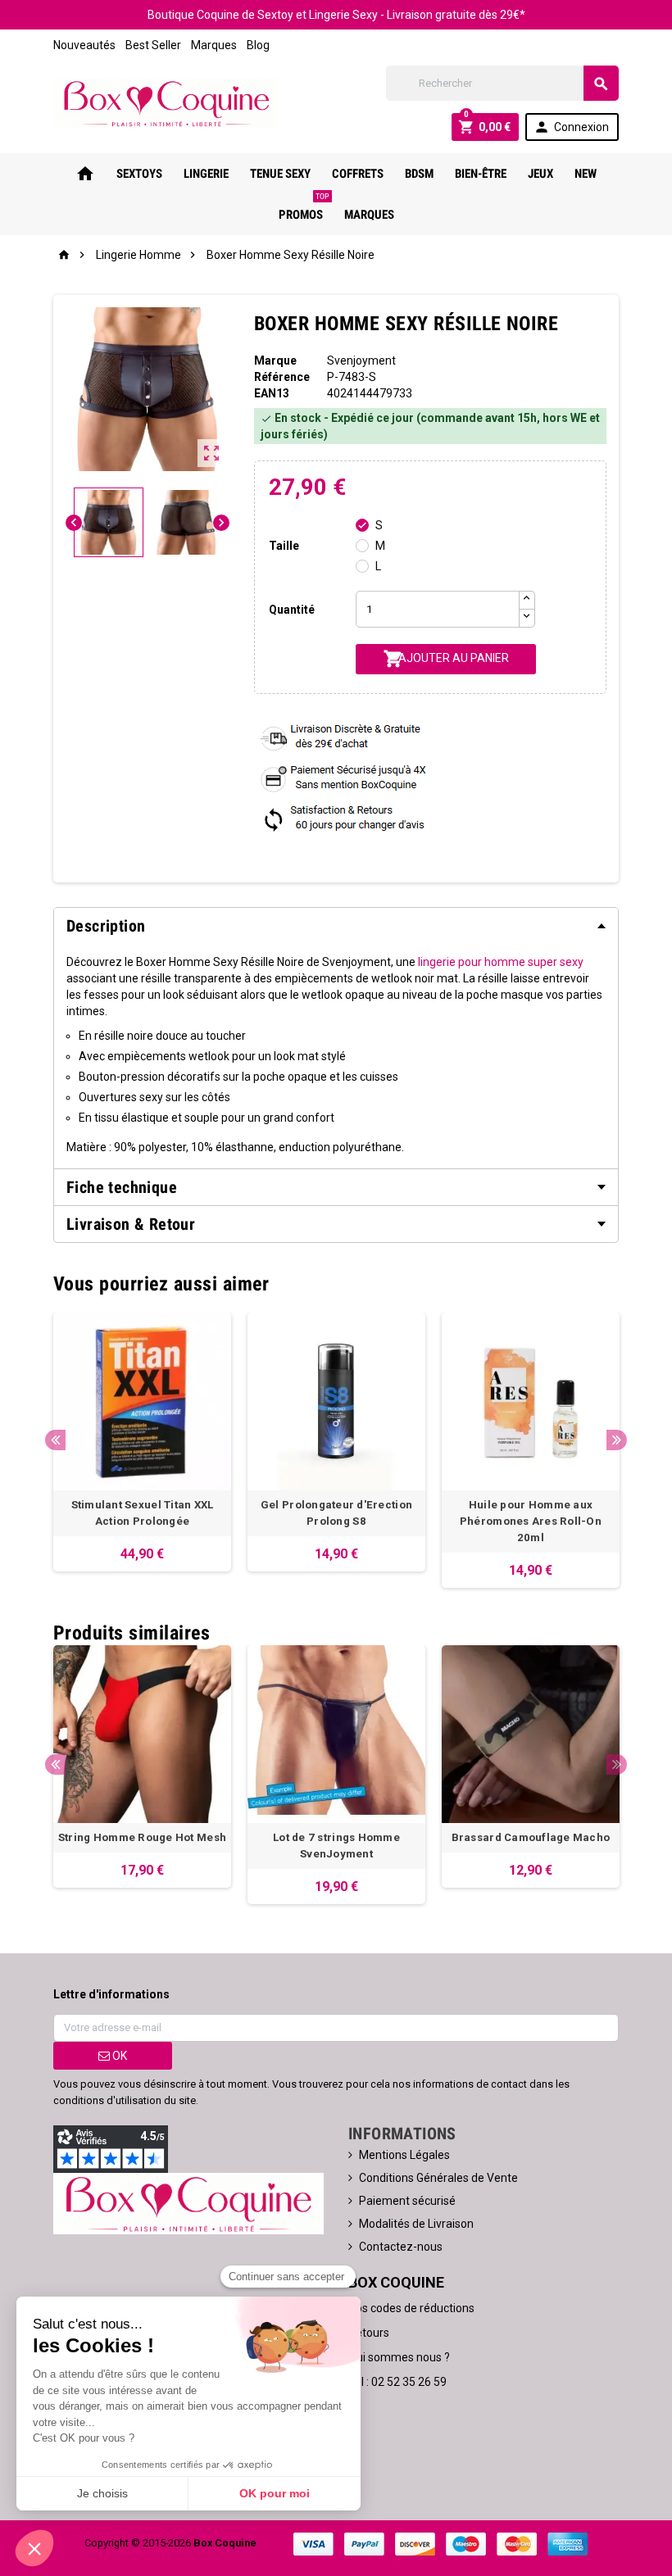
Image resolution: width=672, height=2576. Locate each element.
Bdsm (419, 174)
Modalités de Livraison (416, 2224)
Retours (369, 2333)
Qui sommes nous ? (399, 2357)
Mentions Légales (404, 2155)
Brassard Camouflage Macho (531, 1837)
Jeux (540, 174)
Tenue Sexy (280, 174)
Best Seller (153, 45)
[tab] (336, 926)
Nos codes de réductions (411, 2308)
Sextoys (139, 174)
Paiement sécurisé (407, 2201)
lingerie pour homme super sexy (501, 962)
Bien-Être (481, 174)
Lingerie (206, 174)
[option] (142, 1442)
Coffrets (358, 174)
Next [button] (617, 1440)
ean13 (272, 393)
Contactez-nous (401, 2247)
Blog (258, 45)
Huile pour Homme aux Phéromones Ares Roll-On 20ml (531, 1521)
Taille (284, 546)
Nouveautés (84, 45)
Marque (275, 361)
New (586, 174)
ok (118, 2056)
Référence (282, 377)
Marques (214, 45)
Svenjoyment (361, 361)
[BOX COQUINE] (166, 102)
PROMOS (304, 208)
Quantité (292, 610)
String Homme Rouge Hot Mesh (142, 1837)
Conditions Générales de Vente (438, 2178)
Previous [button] (55, 1440)
